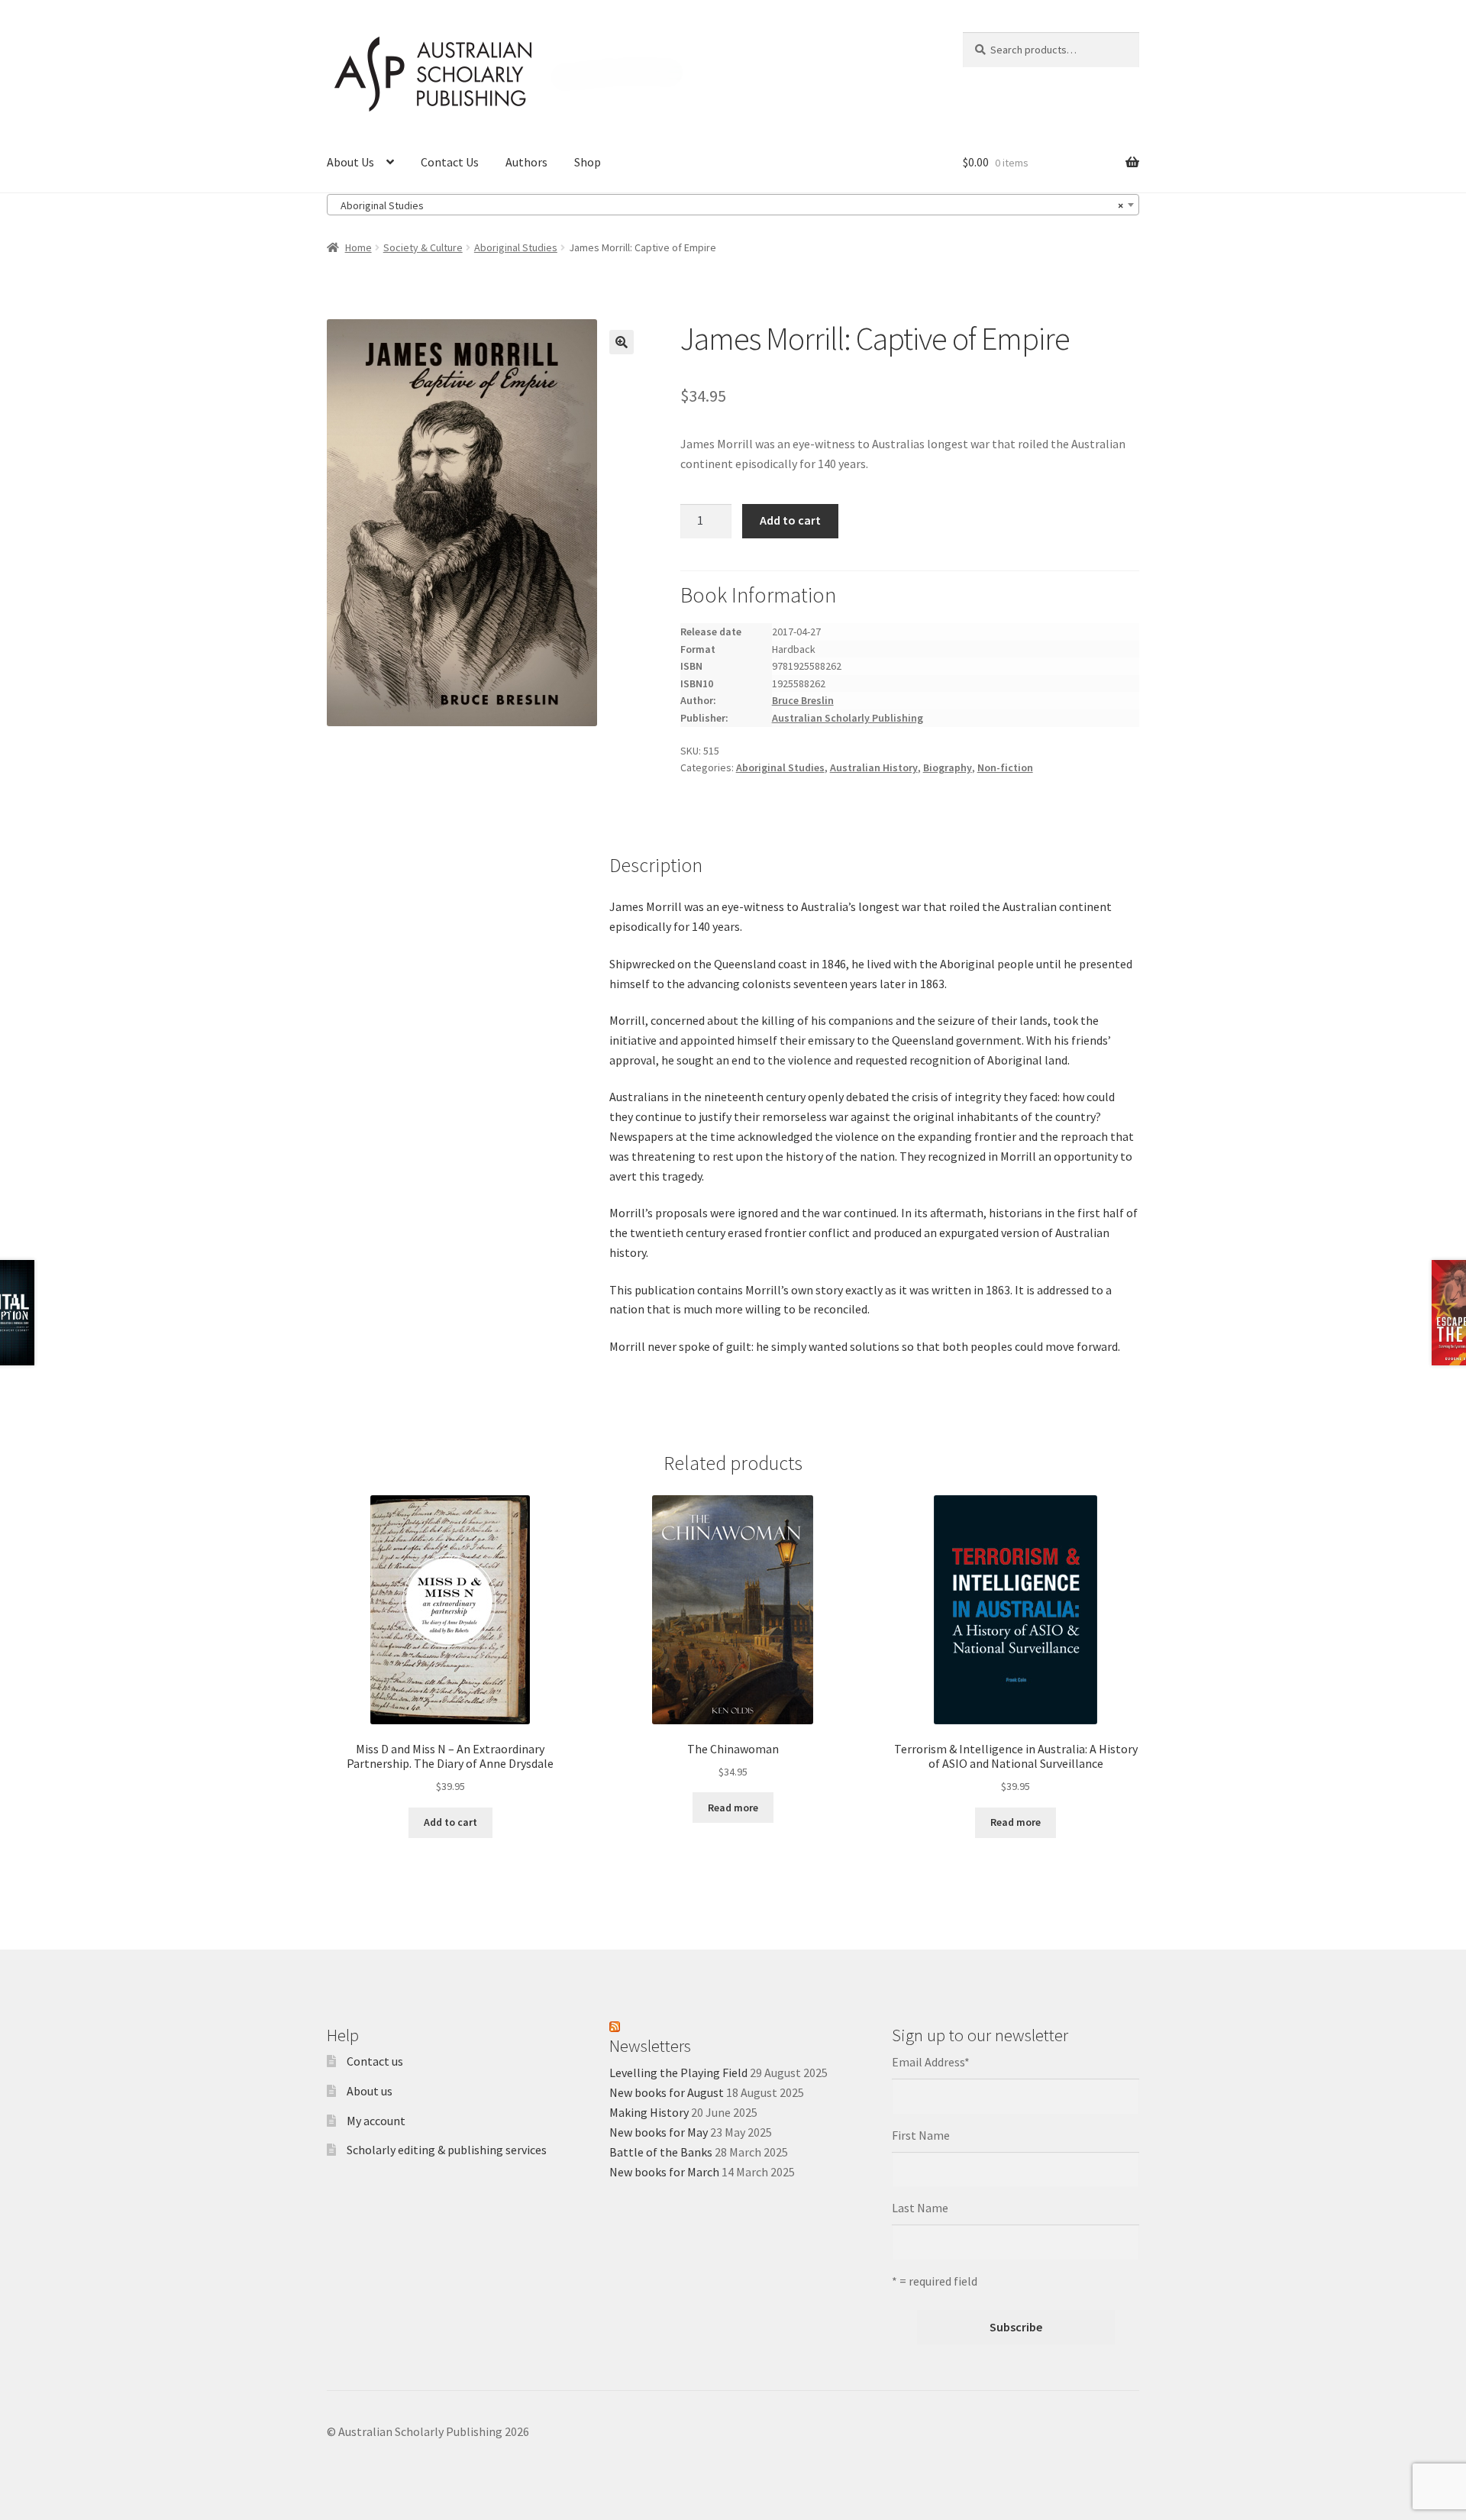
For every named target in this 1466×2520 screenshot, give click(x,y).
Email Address (931, 2062)
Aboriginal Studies (516, 247)
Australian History (874, 767)
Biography (948, 767)
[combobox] (733, 205)
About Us (350, 162)
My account (376, 2121)
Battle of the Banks (661, 2152)
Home (358, 247)
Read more (733, 1808)
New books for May (659, 2132)
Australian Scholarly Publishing (848, 718)
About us (370, 2091)
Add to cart (790, 520)
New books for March (664, 2172)
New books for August (667, 2092)
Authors (526, 162)
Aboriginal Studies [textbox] (728, 205)
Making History (649, 2112)
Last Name (920, 2208)
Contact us (375, 2061)
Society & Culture (423, 247)
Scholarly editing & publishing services (447, 2150)
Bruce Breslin (803, 700)
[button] (622, 342)
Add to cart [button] (450, 1822)
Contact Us (450, 162)
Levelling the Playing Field (678, 2073)
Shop (588, 162)
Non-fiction (1005, 767)
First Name (921, 2135)
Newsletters (650, 2046)
